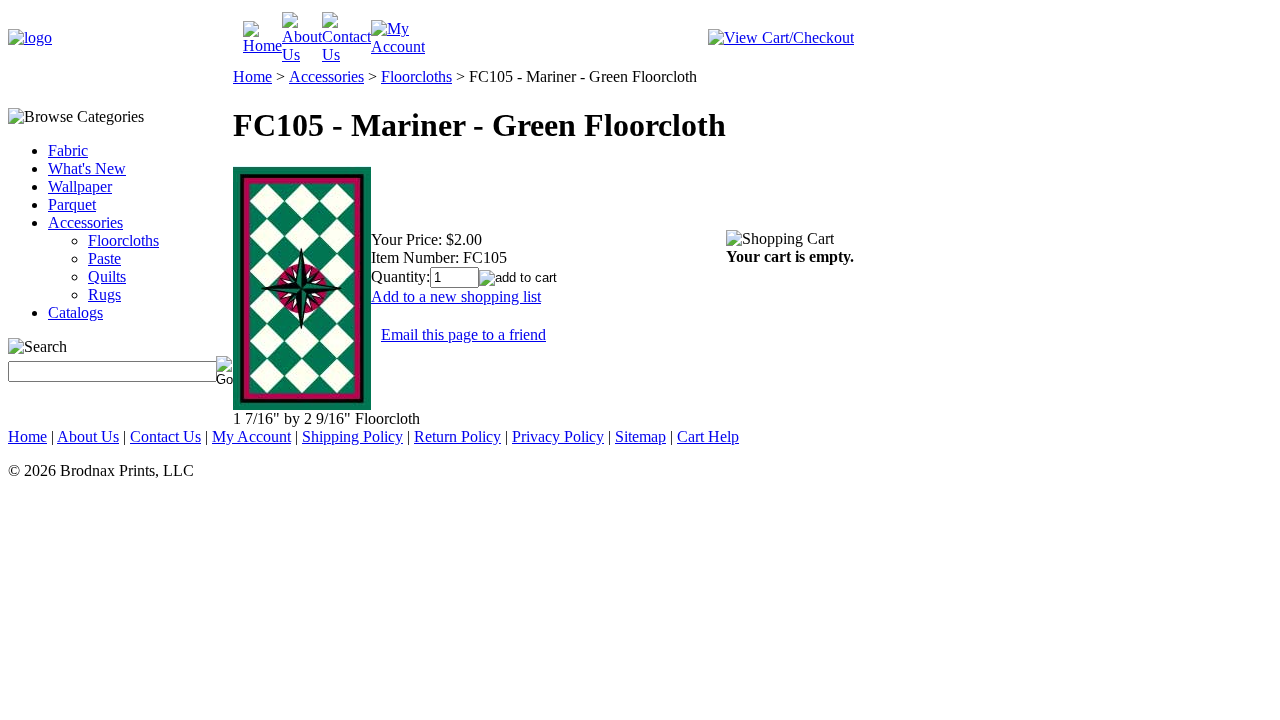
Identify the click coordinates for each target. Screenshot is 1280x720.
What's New (87, 168)
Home (252, 76)
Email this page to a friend (463, 334)
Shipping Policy (352, 436)
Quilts (107, 276)
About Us (88, 436)
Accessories (85, 222)
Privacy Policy (558, 436)
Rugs (104, 294)
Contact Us (165, 436)
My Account (251, 436)
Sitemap (640, 436)
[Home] (262, 45)
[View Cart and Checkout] (781, 37)
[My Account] (398, 46)
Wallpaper (80, 186)
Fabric (68, 150)
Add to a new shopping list (456, 296)
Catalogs (75, 312)
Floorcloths (123, 240)
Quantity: (400, 276)
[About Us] (302, 54)
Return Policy (457, 436)
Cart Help (708, 436)
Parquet (72, 204)
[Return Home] (30, 37)
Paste (104, 258)
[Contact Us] (346, 54)
